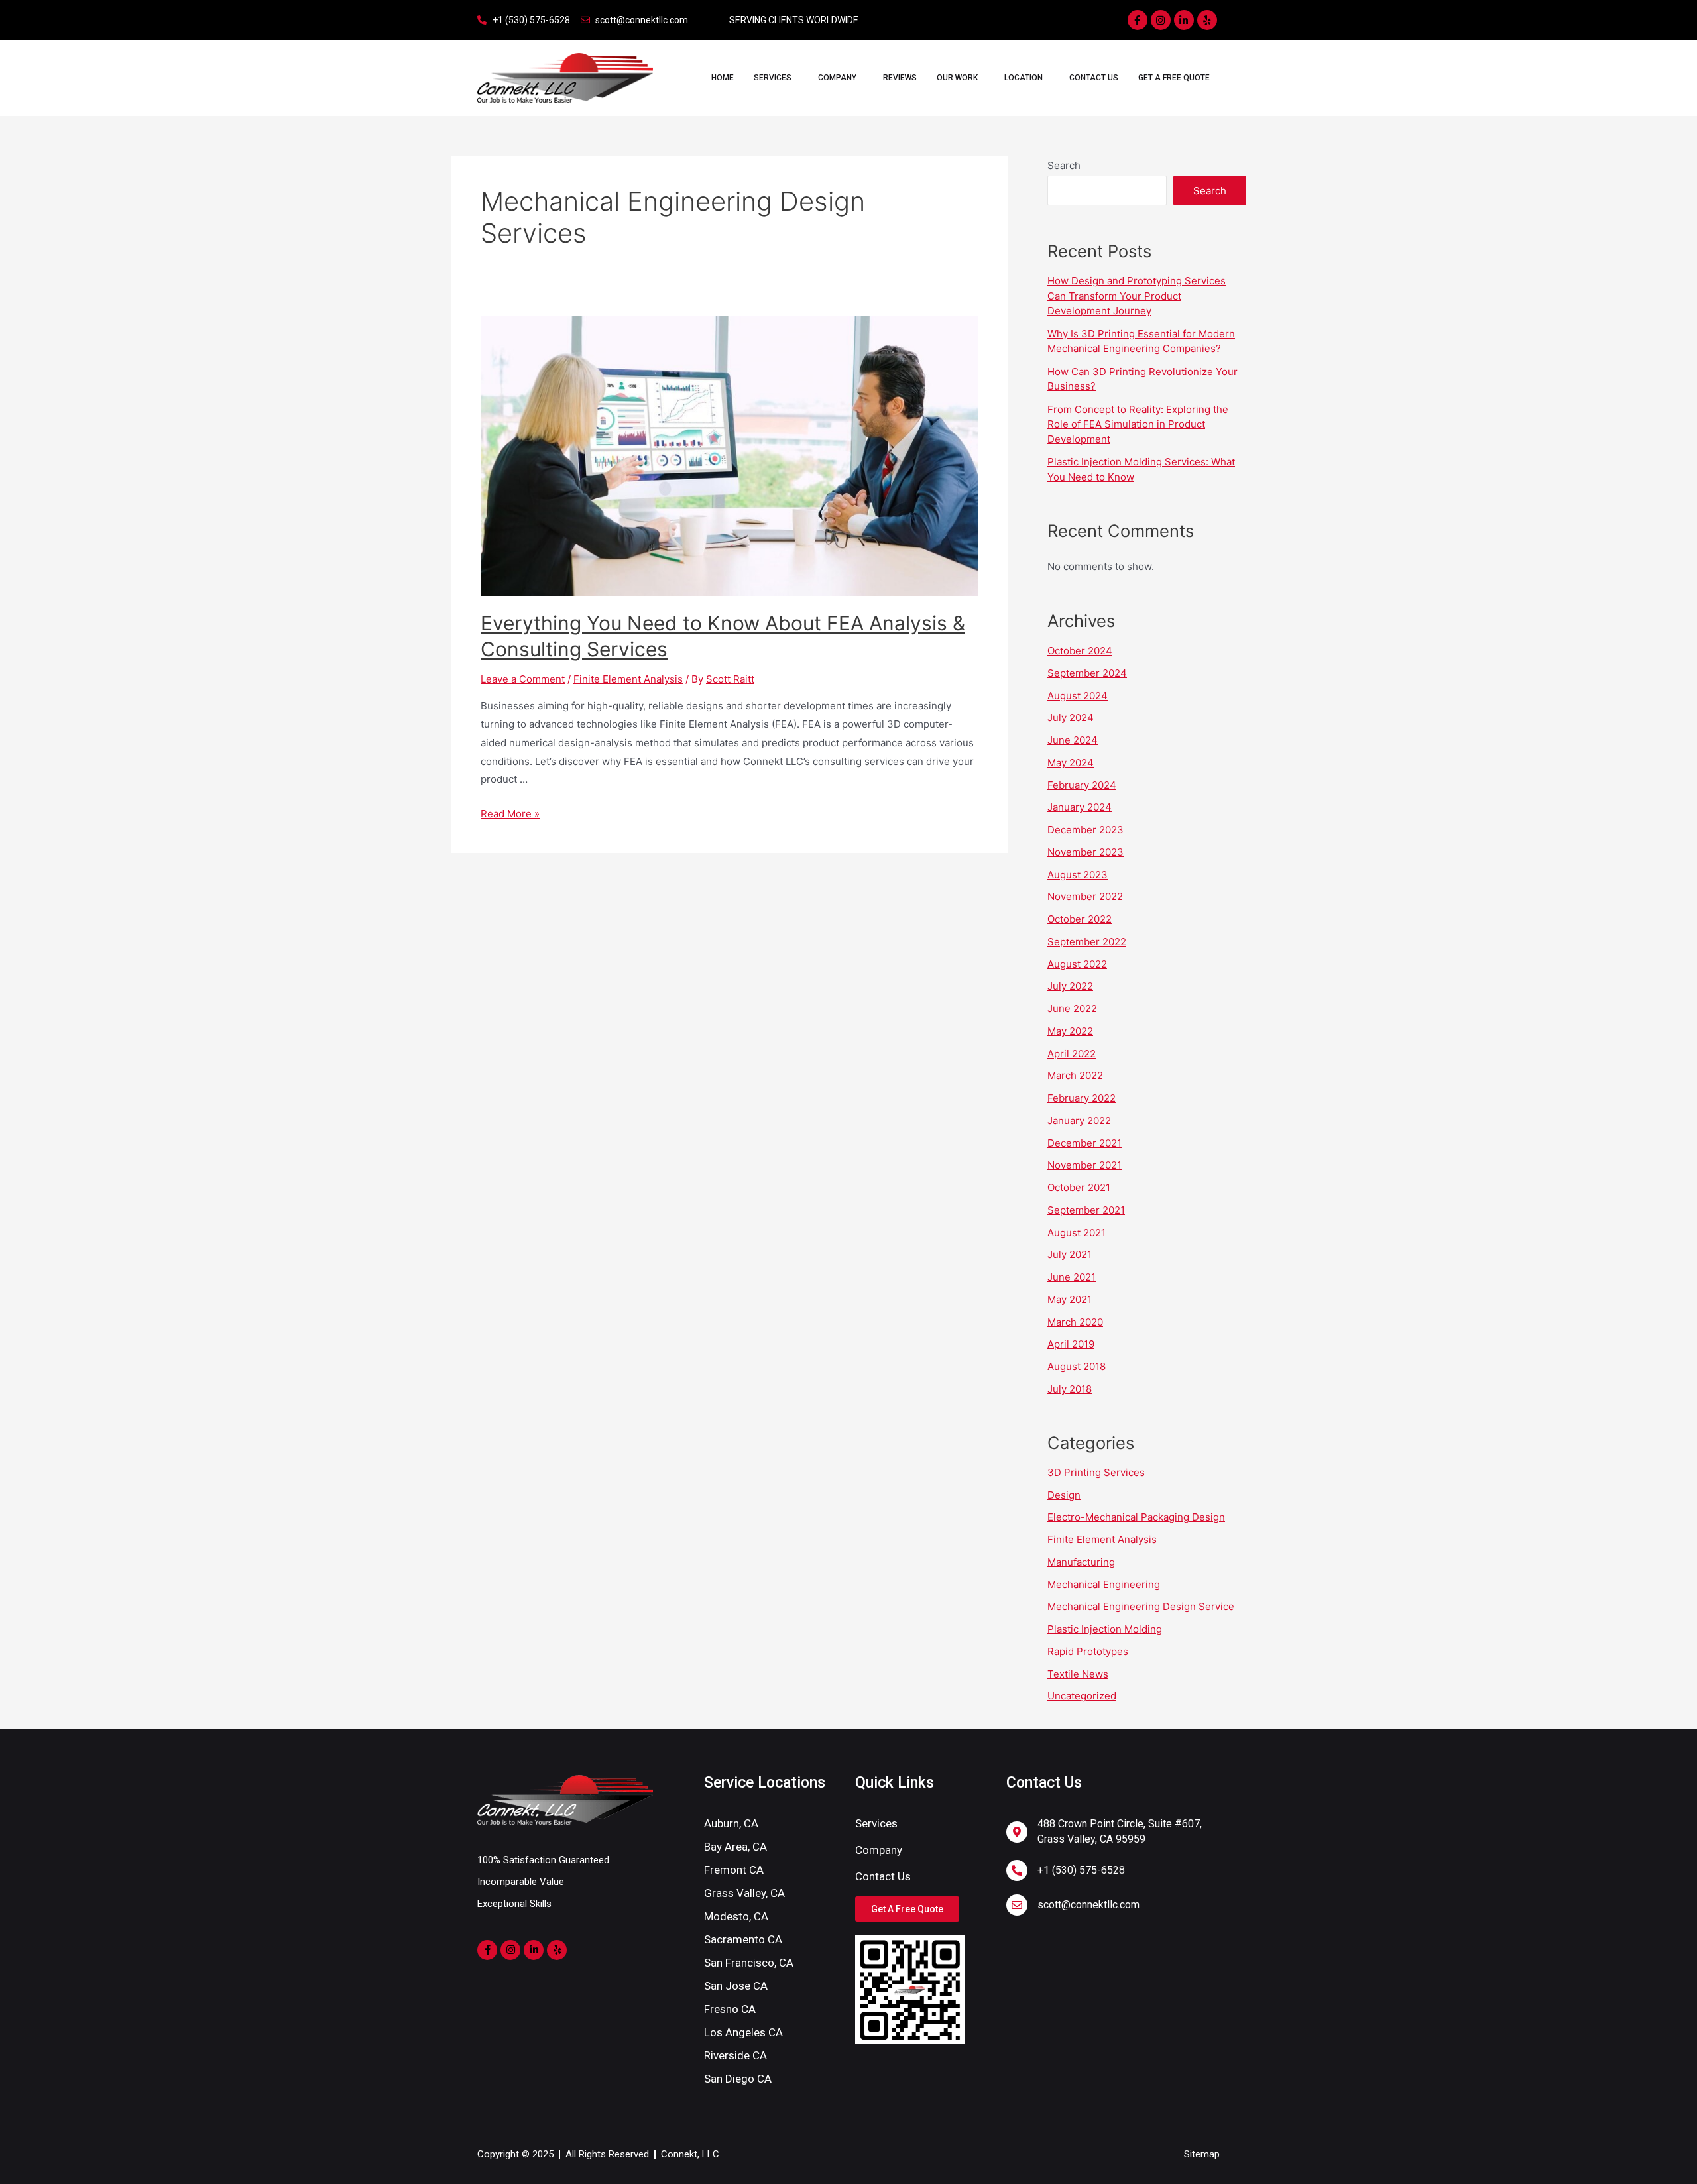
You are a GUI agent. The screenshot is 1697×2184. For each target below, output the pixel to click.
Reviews (900, 78)
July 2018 (1070, 1389)
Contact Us (1094, 78)
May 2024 (1071, 763)
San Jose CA (736, 1986)
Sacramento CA (743, 1939)
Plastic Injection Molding (1105, 1629)
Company (837, 78)
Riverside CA (735, 2055)
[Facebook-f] (1138, 20)
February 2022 (1082, 1098)
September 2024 (1087, 673)
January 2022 (1079, 1121)
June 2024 (1073, 740)
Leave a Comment (523, 679)
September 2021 (1086, 1210)
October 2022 (1080, 919)
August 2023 (1078, 875)
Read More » (510, 814)
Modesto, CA (736, 1916)
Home (723, 78)
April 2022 (1072, 1054)
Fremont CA (734, 1870)
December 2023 (1085, 830)
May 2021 (1070, 1299)
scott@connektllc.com (1088, 1905)
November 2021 (1084, 1165)
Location (1024, 78)
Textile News (1078, 1674)
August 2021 (1077, 1233)
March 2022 (1075, 1075)
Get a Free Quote (1174, 78)
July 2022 (1070, 986)
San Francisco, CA (749, 1963)
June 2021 (1072, 1277)
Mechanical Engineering (1104, 1584)
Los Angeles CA (743, 2032)
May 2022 (1070, 1031)
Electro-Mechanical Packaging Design (1136, 1517)
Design (1064, 1495)
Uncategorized (1082, 1696)
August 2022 (1077, 964)
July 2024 (1071, 718)
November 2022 (1085, 896)
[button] (907, 1909)
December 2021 (1084, 1143)
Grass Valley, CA (744, 1893)
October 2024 (1080, 651)
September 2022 (1087, 942)
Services (773, 78)
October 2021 (1079, 1187)
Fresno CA (730, 2009)
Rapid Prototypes (1088, 1651)
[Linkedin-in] (1184, 20)
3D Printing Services (1096, 1472)
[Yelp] (1207, 20)
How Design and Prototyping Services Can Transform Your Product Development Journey (1137, 296)
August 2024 (1078, 696)
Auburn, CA (731, 1823)
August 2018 (1077, 1366)
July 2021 (1070, 1254)
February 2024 (1082, 785)
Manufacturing (1081, 1562)
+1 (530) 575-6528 (1081, 1870)
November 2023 (1085, 852)
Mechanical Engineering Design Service (1141, 1606)
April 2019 (1071, 1344)
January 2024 (1080, 807)
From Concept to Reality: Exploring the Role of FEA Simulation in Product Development (1138, 424)
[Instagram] (1161, 20)
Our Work (957, 78)
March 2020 (1075, 1322)
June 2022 (1072, 1008)
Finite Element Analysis (628, 679)
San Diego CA (738, 2079)
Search (1064, 165)
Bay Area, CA (735, 1847)
